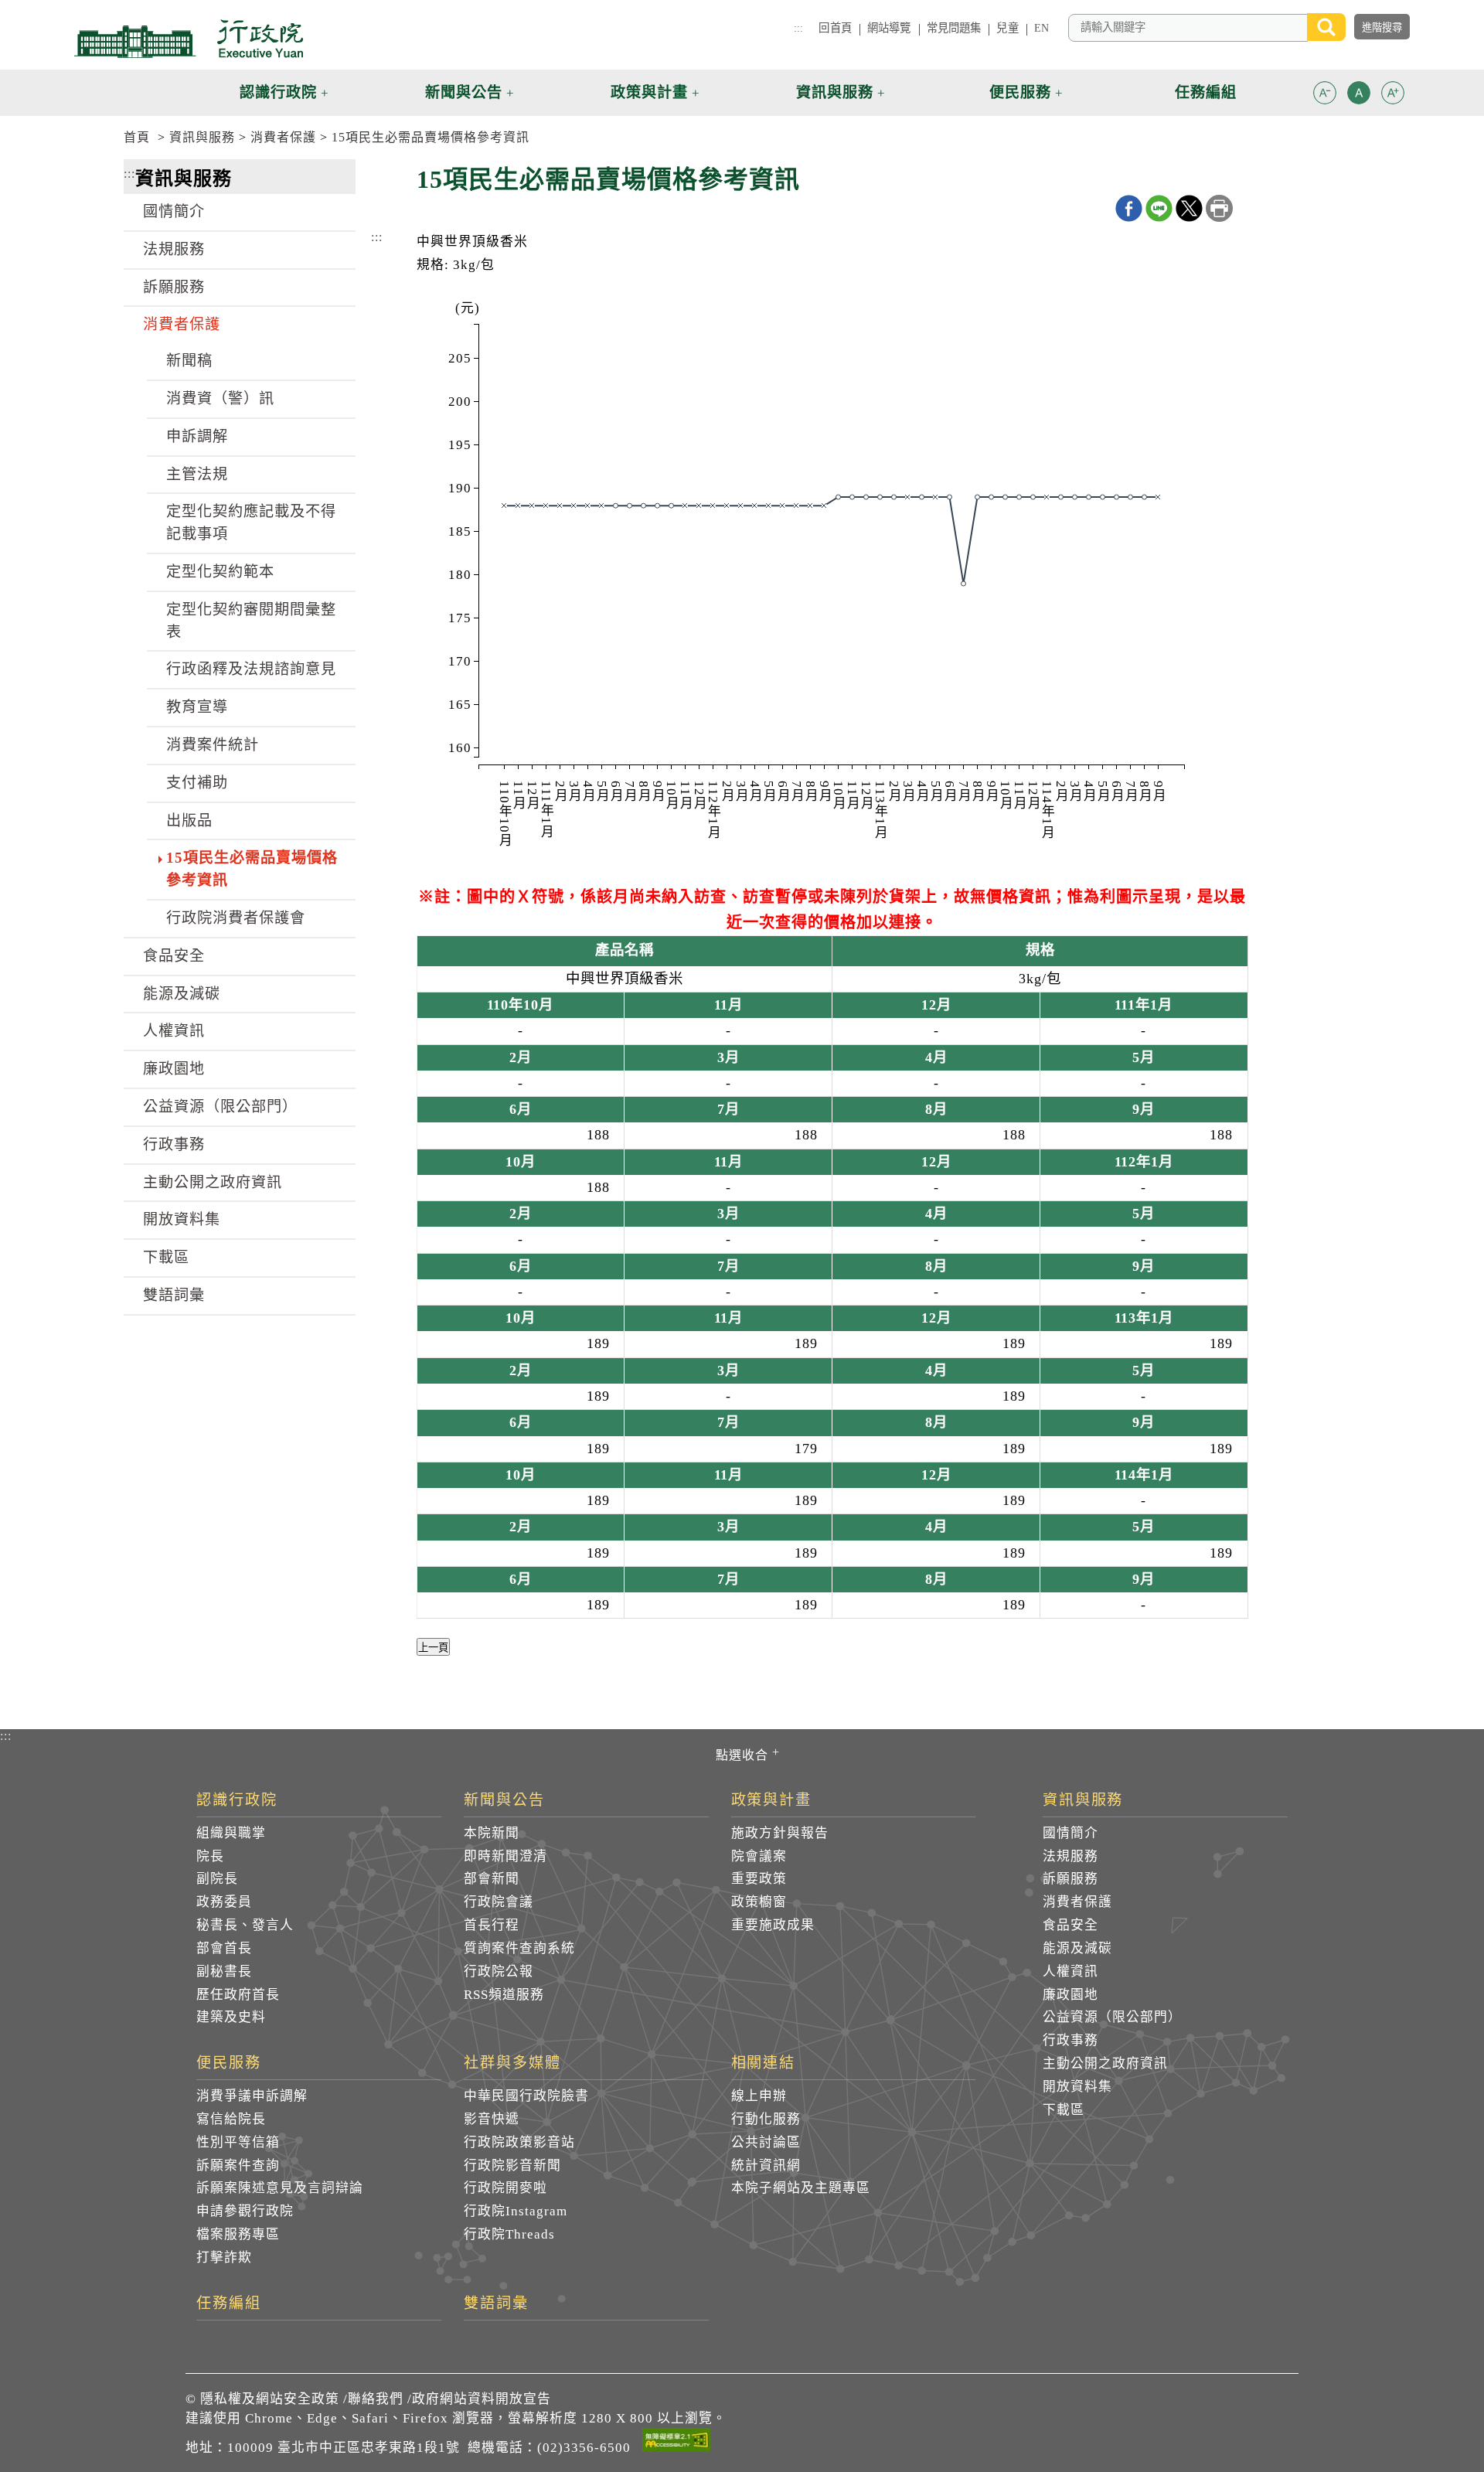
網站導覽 (889, 28)
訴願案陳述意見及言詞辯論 (280, 2188)
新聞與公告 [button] (464, 92)
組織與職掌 (231, 1833)
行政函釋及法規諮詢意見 (251, 669)
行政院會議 (499, 1902)
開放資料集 (182, 1219)
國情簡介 (174, 211)
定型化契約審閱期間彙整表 (251, 621)
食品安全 (174, 956)
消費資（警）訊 (220, 398)
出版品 (189, 821)
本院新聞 (492, 1833)
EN (1042, 28)
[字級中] (1359, 95)
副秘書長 (224, 1971)
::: (798, 28)
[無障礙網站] (676, 2443)
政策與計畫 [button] (649, 92)
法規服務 (174, 249)
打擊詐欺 (224, 2257)
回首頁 (835, 28)
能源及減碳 (182, 994)
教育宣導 (197, 707)
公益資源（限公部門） (220, 1107)
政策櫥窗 (759, 1902)
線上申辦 (759, 2096)
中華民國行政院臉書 (526, 2096)
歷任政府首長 (238, 1995)
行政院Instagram (516, 2211)
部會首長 (224, 1948)
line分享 (1159, 208)
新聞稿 (189, 361)
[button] (1325, 93)
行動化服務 (766, 2119)
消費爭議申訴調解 (252, 2096)
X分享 (1189, 208)
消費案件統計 (213, 745)
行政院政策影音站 (519, 2142)
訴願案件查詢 (238, 2166)
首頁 (137, 137)
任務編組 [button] (1206, 92)
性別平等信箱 (238, 2142)
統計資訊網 (766, 2166)
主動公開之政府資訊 (213, 1182)
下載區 (166, 1257)
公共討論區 (766, 2142)
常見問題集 (954, 28)
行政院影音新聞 (512, 2166)
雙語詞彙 (174, 1295)
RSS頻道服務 (504, 1995)
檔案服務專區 (238, 2234)
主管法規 (197, 474)
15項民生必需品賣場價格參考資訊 (431, 137)
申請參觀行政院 (245, 2211)
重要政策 (759, 1879)
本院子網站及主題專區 (801, 2188)
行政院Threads (509, 2234)
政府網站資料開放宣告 (482, 2399)
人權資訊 (174, 1031)
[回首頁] (189, 39)
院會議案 (759, 1856)
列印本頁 (1219, 208)
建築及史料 (231, 2017)
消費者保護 (283, 137)
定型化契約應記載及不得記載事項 (251, 523)
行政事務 (174, 1144)
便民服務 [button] (1020, 92)
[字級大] (1393, 95)
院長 (210, 1856)
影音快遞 (492, 2119)
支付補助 (197, 783)
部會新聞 (492, 1879)
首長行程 (492, 1925)
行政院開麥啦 (505, 2188)
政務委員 (224, 1902)
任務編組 (229, 2303)
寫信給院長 (231, 2119)
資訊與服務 (202, 137)
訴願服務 (174, 287)
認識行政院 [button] (278, 92)
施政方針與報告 (780, 1833)
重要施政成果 (773, 1925)
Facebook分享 (1129, 208)
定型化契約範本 (220, 572)
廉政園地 (174, 1069)
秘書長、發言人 (245, 1925)
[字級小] (1325, 95)
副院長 (217, 1879)
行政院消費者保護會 (236, 918)
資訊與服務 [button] (835, 92)
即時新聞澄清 (505, 1856)
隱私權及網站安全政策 (270, 2399)
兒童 (1007, 28)
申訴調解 (197, 436)
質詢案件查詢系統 (519, 1948)
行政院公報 (499, 1971)
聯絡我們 (376, 2399)
